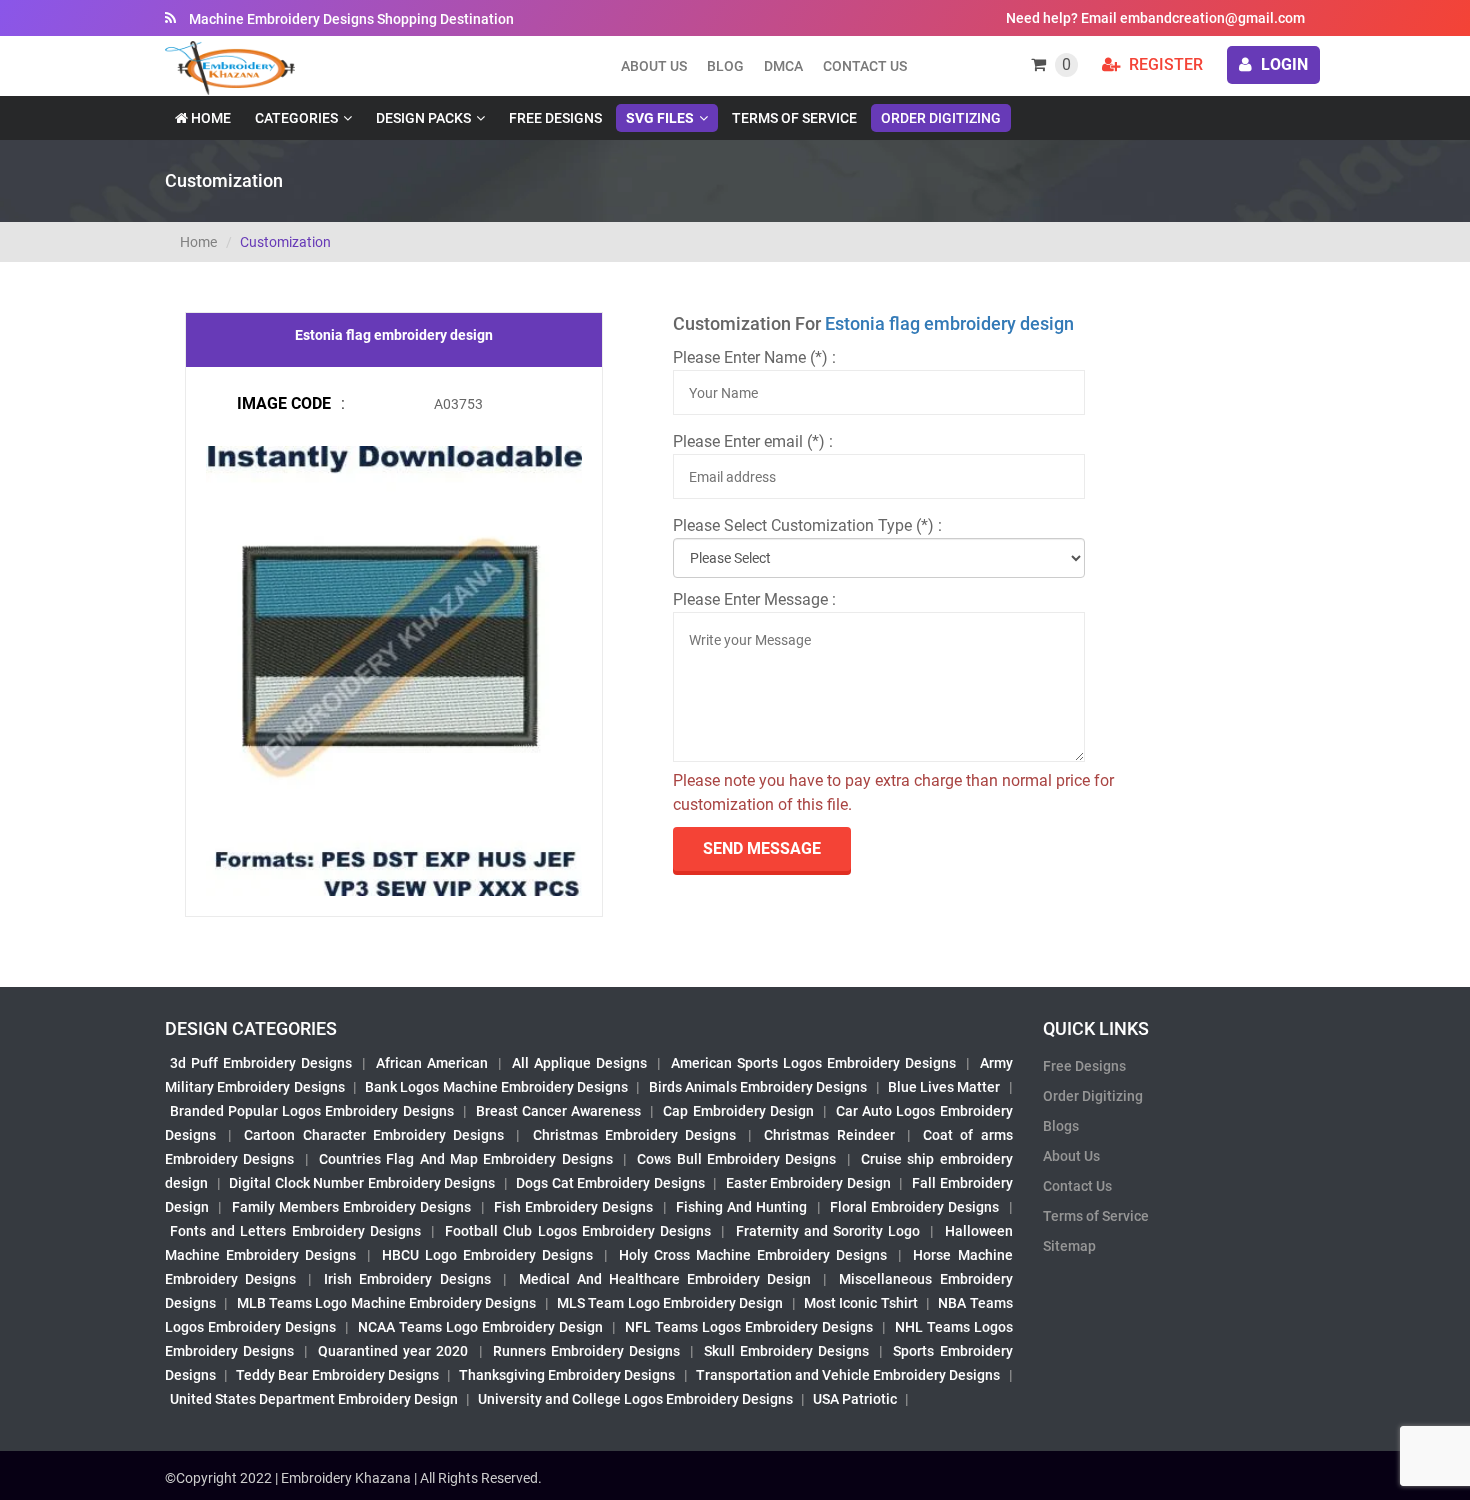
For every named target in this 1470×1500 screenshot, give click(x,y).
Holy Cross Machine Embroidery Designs (753, 1255)
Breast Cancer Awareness (558, 1111)
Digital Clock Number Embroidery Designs (362, 1183)
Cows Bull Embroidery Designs (736, 1159)
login (1282, 64)
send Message (762, 848)
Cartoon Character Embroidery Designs (374, 1135)
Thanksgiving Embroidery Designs (567, 1375)
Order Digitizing (941, 118)
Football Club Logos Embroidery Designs (578, 1231)
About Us (1071, 1156)
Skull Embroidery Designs (786, 1351)
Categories (296, 118)
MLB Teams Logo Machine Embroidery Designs (387, 1303)
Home (209, 118)
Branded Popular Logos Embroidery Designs (312, 1111)
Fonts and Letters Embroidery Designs (295, 1231)
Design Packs (423, 118)
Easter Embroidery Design (808, 1183)
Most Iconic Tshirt (861, 1303)
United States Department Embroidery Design (314, 1399)
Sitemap (1069, 1246)
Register (1164, 64)
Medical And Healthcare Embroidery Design (665, 1279)
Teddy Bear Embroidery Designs (337, 1375)
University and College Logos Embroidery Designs (635, 1399)
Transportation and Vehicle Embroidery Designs (848, 1375)
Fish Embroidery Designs (574, 1207)
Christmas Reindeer (829, 1135)
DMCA (783, 66)
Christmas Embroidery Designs (634, 1135)
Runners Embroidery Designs (586, 1351)
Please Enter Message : (754, 599)
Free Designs (555, 118)
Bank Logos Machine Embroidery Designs (496, 1087)
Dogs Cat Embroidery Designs (610, 1183)
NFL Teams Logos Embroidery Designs (749, 1327)
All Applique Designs (579, 1063)
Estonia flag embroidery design (949, 323)
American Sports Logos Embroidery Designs (813, 1063)
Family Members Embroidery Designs (352, 1207)
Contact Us (865, 66)
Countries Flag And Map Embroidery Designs (466, 1159)
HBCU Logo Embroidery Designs (487, 1255)
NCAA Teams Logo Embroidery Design (480, 1327)
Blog (725, 66)
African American (432, 1063)
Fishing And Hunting (742, 1207)
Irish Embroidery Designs (407, 1279)
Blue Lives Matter (944, 1087)
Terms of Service (794, 118)
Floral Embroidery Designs (915, 1207)
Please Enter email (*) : (753, 441)
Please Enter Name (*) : (754, 357)
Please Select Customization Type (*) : (807, 525)
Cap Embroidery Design (738, 1111)
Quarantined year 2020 (393, 1351)
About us (654, 66)
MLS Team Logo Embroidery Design (670, 1303)
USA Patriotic (855, 1399)
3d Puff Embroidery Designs (261, 1063)
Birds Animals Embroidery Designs (758, 1087)
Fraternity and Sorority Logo (828, 1231)
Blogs (1061, 1126)
